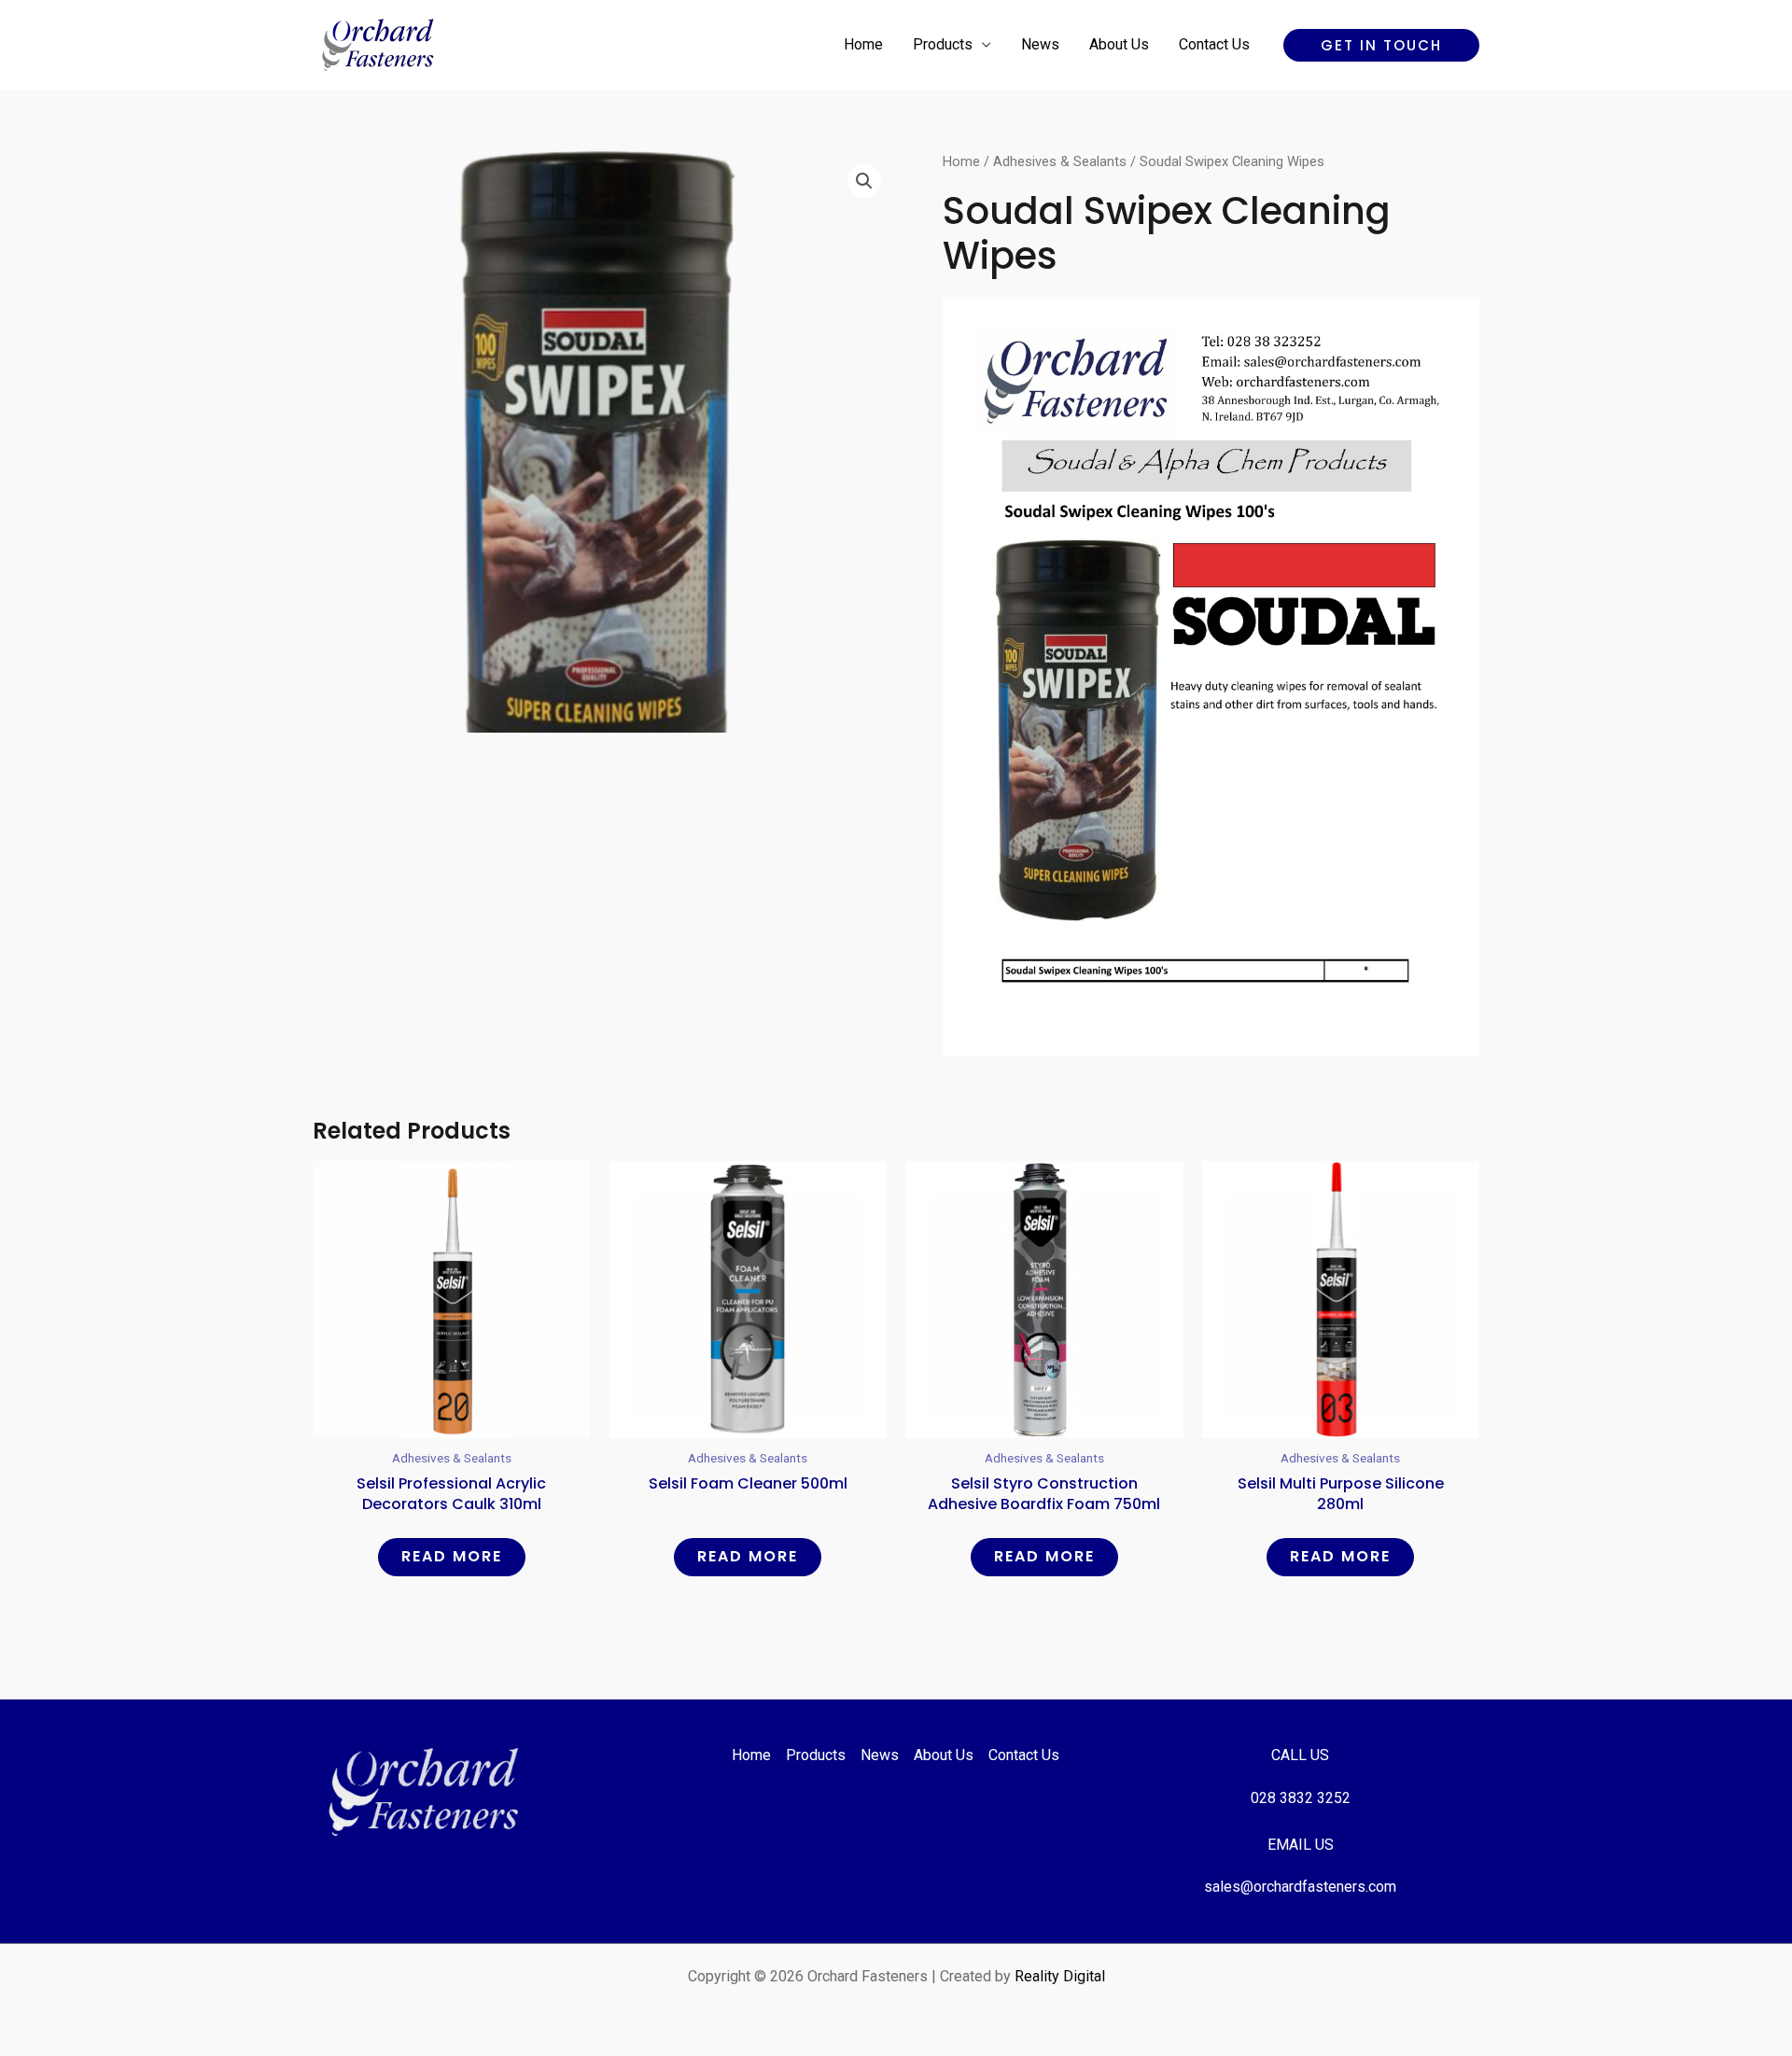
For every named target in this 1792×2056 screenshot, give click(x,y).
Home (863, 44)
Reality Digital (1060, 1976)
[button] (1381, 45)
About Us (1119, 44)
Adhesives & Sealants (1060, 161)
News (1040, 44)
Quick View (452, 1422)
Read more (452, 1556)
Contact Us (1214, 44)
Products (943, 44)
